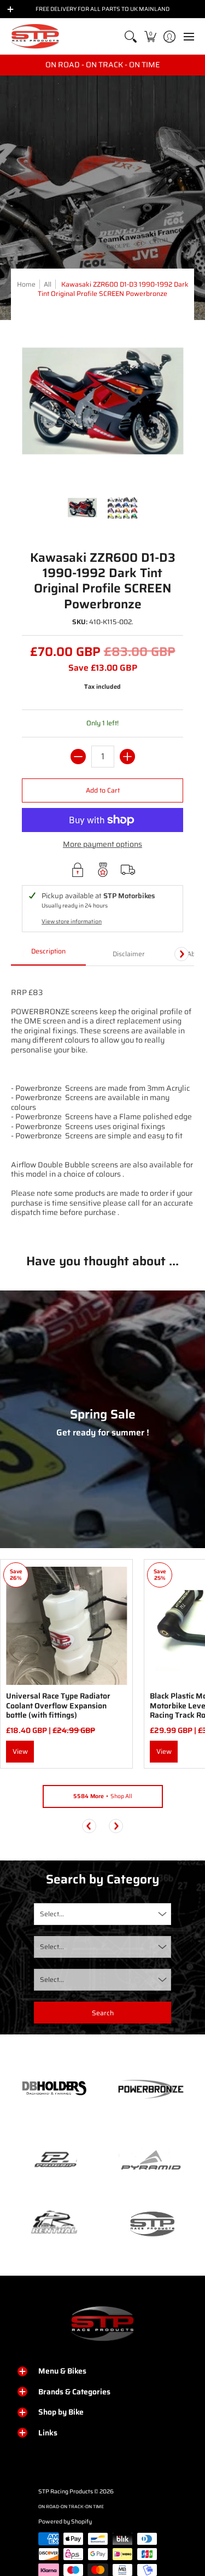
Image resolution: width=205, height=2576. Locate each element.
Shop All (103, 1796)
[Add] (127, 757)
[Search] (131, 36)
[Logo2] (54, 2223)
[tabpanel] (102, 1101)
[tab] (48, 955)
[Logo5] (151, 2223)
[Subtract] (78, 757)
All (48, 284)
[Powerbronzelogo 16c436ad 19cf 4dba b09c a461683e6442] (151, 2089)
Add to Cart (103, 790)
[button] (150, 36)
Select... (52, 1914)
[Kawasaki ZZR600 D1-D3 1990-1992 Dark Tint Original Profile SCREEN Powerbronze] (83, 508)
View (20, 1751)
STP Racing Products (66, 2491)
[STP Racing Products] (36, 36)
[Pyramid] (151, 2160)
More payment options (102, 845)
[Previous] (89, 1826)
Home (26, 284)
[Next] (181, 954)
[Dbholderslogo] (54, 2089)
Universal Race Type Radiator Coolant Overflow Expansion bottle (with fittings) (58, 1705)
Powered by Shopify (65, 2522)
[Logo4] (54, 2160)
